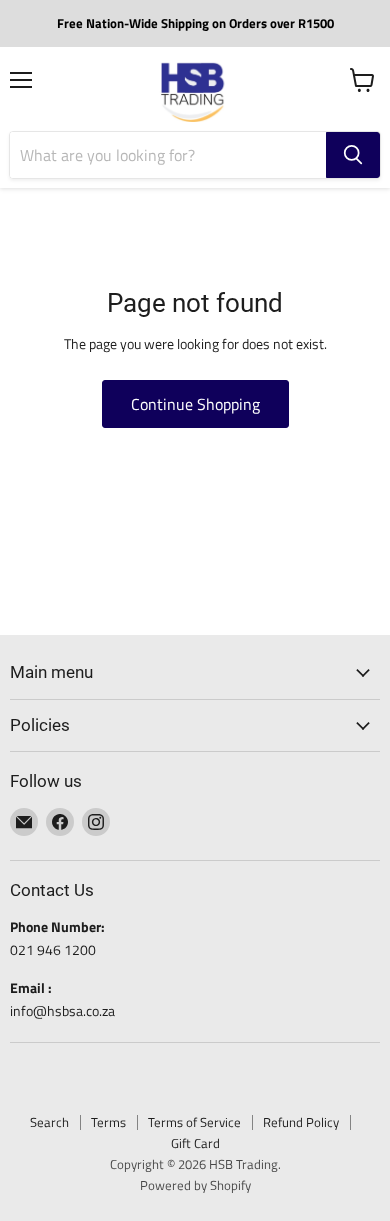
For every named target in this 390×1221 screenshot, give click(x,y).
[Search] (353, 155)
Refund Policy (301, 1122)
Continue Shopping (195, 404)
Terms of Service (194, 1122)
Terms (108, 1122)
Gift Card (195, 1143)
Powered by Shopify (195, 1185)
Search (49, 1122)
